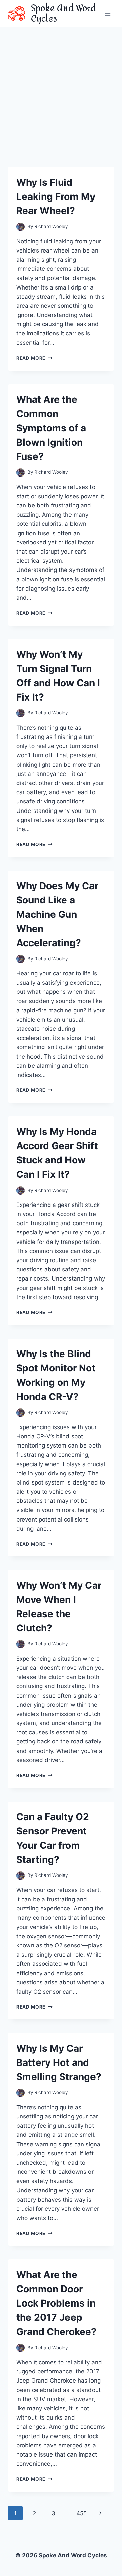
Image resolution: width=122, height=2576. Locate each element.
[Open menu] (108, 13)
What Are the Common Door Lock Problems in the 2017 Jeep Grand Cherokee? (56, 2303)
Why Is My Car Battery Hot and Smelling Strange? (59, 2062)
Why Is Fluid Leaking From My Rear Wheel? (56, 197)
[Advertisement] (61, 92)
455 (82, 2513)
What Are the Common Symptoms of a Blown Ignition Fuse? (51, 428)
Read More (34, 358)
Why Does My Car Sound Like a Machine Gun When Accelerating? (57, 914)
